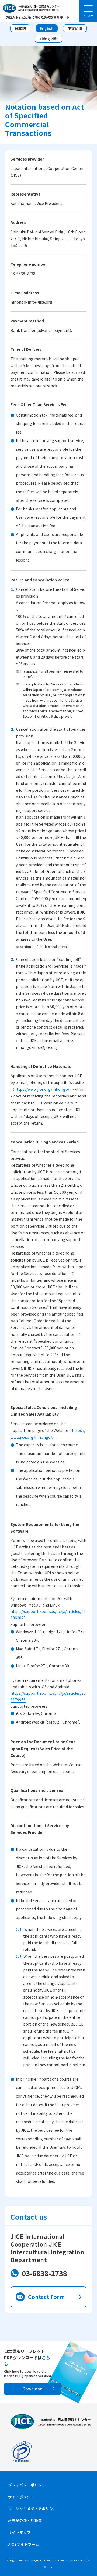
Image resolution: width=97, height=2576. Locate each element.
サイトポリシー (21, 2497)
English (47, 28)
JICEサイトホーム (24, 2544)
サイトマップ (19, 2532)
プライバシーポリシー (27, 2485)
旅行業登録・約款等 (25, 2520)
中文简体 (75, 28)
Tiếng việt (48, 39)
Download (33, 2389)
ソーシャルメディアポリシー (32, 2509)
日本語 (20, 28)
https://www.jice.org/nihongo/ (42, 1089)
